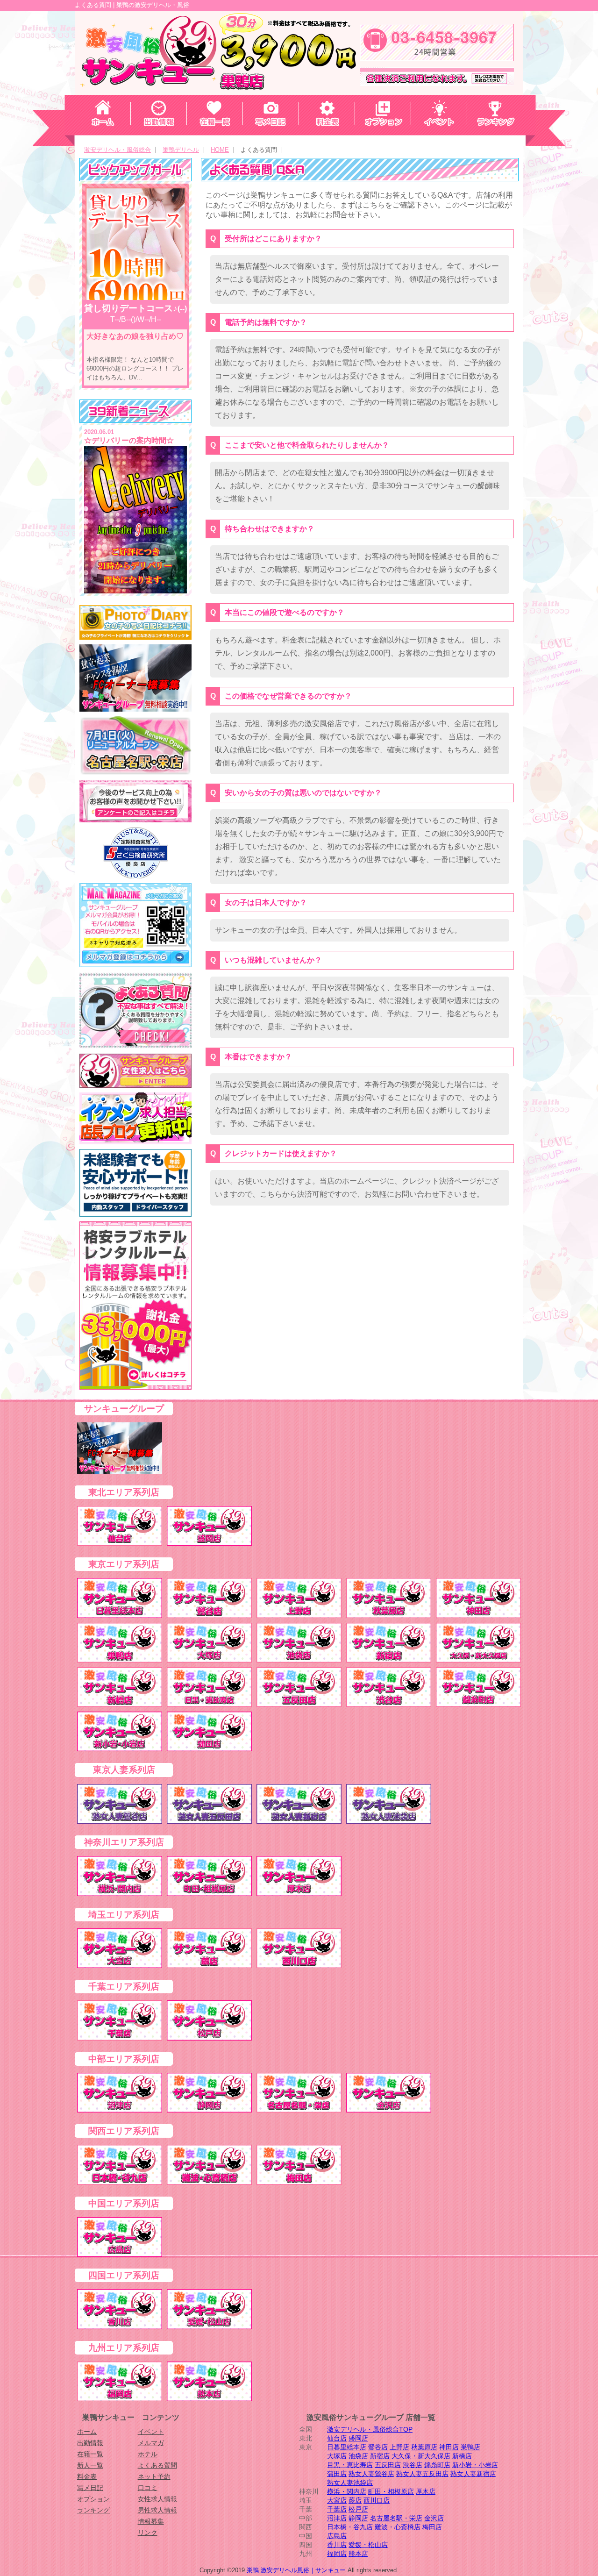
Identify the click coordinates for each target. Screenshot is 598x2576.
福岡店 (337, 2554)
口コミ (148, 2488)
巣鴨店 (470, 2447)
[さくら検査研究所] (135, 853)
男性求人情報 (157, 2510)
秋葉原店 (424, 2447)
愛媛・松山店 (368, 2545)
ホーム (87, 2432)
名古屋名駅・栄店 (396, 2518)
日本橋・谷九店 (350, 2527)
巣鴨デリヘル (181, 150)
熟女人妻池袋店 (350, 2483)
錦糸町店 (437, 2465)
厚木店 (426, 2491)
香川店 (337, 2545)
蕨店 (355, 2500)
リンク (148, 2533)
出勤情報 (90, 2443)
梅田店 (432, 2527)
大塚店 (337, 2456)
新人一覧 (90, 2465)
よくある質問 (157, 2465)
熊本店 (358, 2554)
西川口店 (377, 2500)
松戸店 (358, 2509)
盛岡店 (358, 2438)
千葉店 (337, 2509)
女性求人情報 (157, 2499)
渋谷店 (413, 2465)
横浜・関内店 (347, 2491)
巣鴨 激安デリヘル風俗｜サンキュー (296, 2570)
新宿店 (380, 2456)
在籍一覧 (90, 2454)
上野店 (399, 2447)
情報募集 (151, 2521)
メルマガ (151, 2443)
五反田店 (388, 2465)
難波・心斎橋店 (398, 2527)
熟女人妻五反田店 (422, 2474)
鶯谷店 (378, 2447)
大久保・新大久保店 (421, 2456)
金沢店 (434, 2518)
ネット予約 (154, 2476)
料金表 (87, 2476)
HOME (220, 150)
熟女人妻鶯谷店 (371, 2474)
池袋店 (358, 2456)
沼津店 (337, 2518)
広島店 (337, 2536)
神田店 (449, 2447)
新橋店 (462, 2456)
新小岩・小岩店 (475, 2465)
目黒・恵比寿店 (350, 2465)
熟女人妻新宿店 (473, 2474)
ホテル (148, 2454)
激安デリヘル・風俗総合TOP (370, 2429)
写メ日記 (90, 2488)
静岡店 (358, 2518)
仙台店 (337, 2438)
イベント (151, 2432)
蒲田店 (337, 2474)
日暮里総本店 (347, 2447)
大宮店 (337, 2500)
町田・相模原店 (391, 2491)
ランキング (93, 2510)
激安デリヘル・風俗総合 (117, 150)
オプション (93, 2499)
